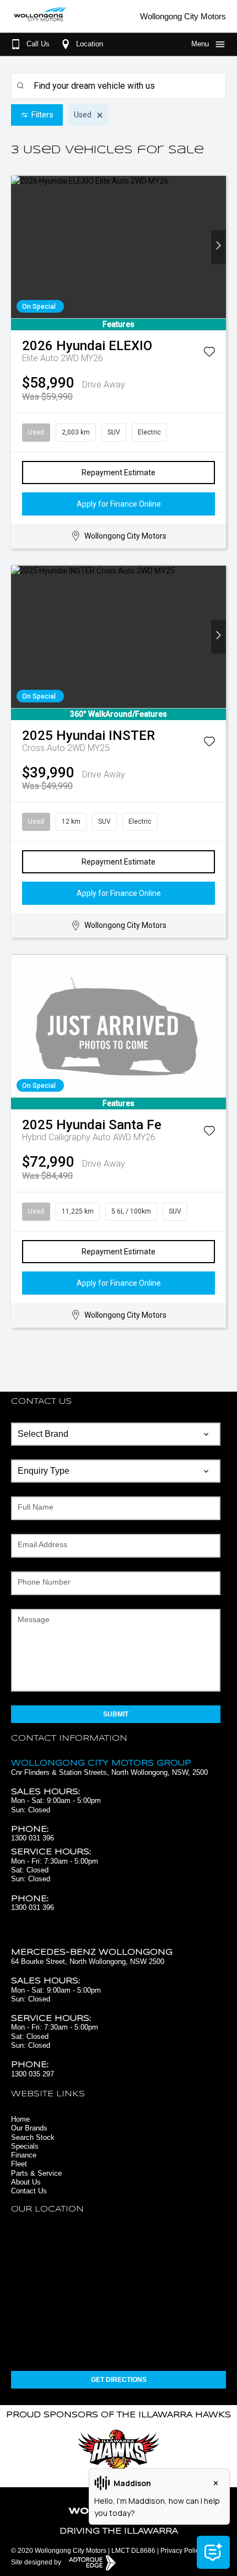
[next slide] (219, 247)
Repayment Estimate (118, 473)
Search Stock (33, 2137)
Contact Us (29, 2191)
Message (34, 1619)
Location (90, 44)
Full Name (36, 1507)
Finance (24, 2155)
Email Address (42, 1544)
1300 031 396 (33, 1838)
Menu (200, 44)
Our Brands (29, 2128)
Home (20, 2119)
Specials (25, 2146)
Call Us (38, 44)
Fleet (19, 2164)
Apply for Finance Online (119, 504)
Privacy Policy (181, 2551)
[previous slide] (18, 247)
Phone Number (44, 1582)
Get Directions (119, 2380)
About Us (26, 2182)
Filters (42, 115)
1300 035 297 (33, 2074)
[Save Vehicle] (209, 354)
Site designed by (37, 2562)
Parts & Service (36, 2173)
